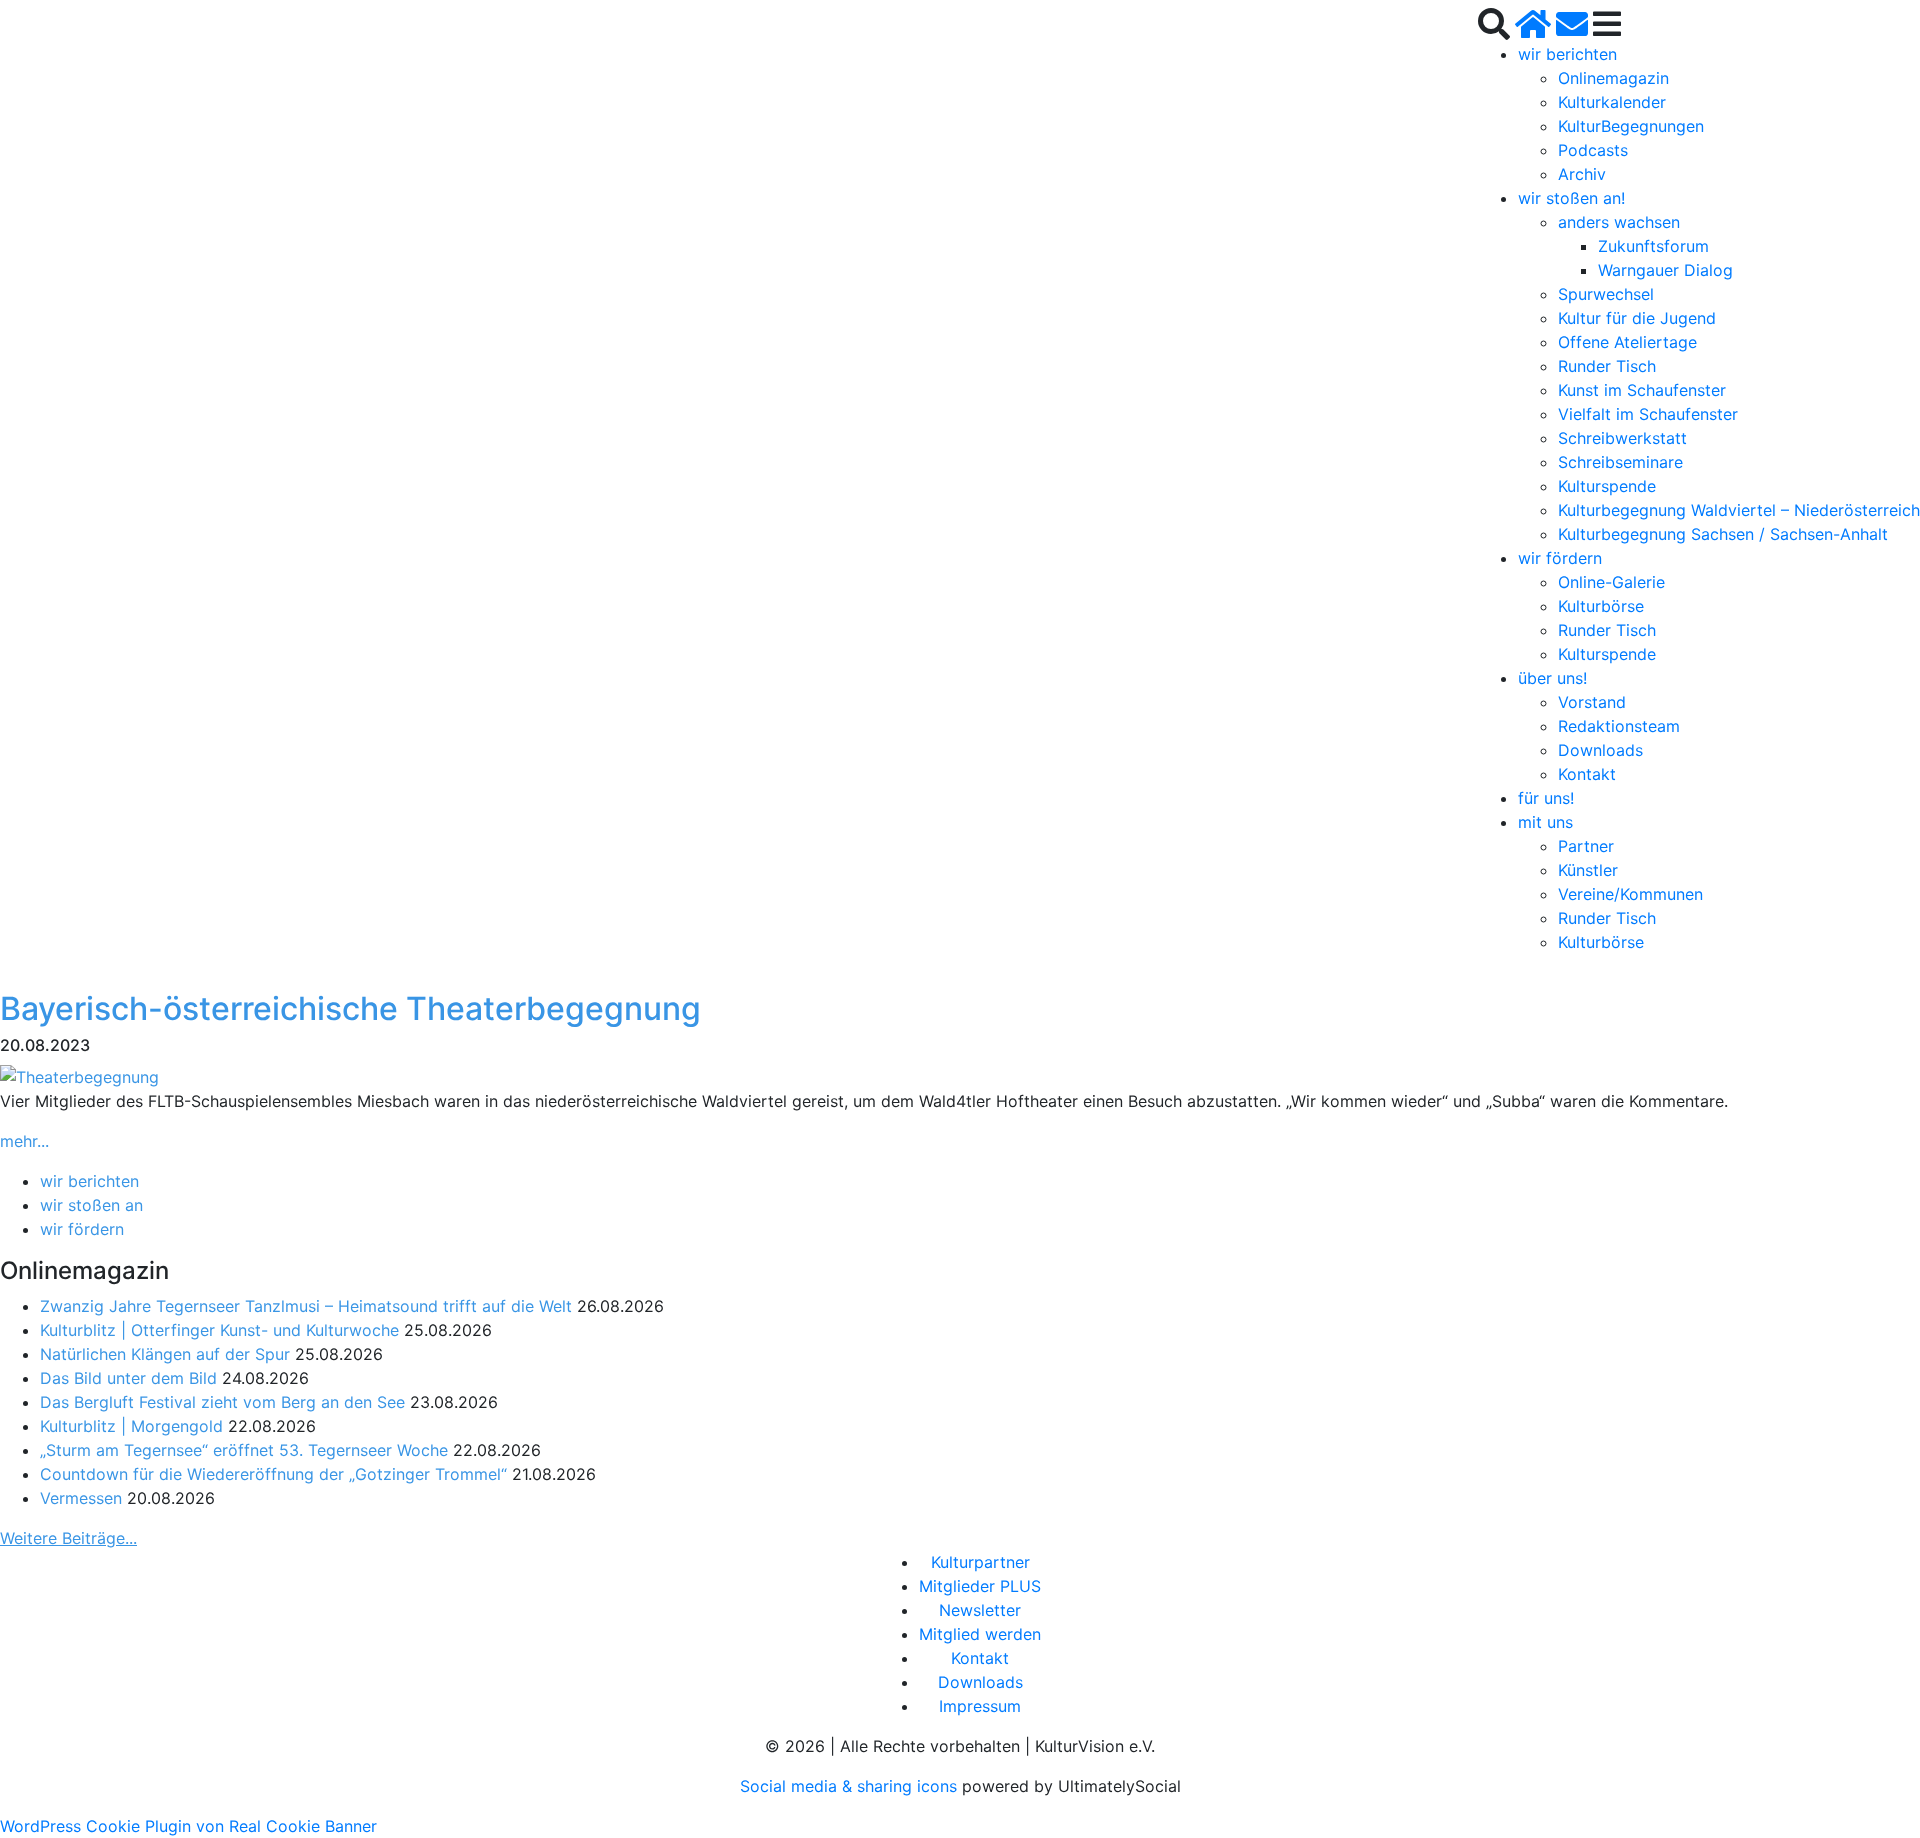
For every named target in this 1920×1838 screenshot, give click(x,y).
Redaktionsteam (1619, 726)
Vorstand (1592, 702)
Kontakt (1587, 774)
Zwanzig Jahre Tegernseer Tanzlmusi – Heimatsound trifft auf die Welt (306, 1306)
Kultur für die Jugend (1637, 318)
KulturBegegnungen (1631, 126)
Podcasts (1593, 150)
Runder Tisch (1607, 366)
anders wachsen (1619, 222)
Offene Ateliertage (1627, 342)
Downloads (1600, 750)
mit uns (1545, 822)
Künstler (1588, 870)
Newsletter (980, 1610)
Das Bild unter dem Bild (128, 1378)
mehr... (24, 1141)
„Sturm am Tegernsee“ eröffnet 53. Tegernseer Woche (244, 1450)
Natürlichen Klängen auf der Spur (165, 1354)
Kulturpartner (980, 1562)
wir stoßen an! (1571, 198)
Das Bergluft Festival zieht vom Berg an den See (222, 1402)
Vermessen (81, 1498)
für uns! (1546, 798)
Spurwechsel (1606, 294)
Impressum (980, 1706)
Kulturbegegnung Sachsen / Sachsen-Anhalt (1723, 534)
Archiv (1582, 174)
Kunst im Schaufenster (1642, 390)
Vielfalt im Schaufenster (1648, 414)
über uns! (1552, 678)
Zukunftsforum (1653, 246)
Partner (1586, 846)
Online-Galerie (1611, 582)
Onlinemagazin (1613, 78)
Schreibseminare (1620, 462)
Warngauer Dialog (1665, 270)
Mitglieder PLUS (980, 1586)
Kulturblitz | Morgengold (131, 1426)
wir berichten (1567, 54)
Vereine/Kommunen (1630, 894)
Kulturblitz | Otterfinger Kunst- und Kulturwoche (219, 1330)
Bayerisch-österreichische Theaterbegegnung (350, 1008)
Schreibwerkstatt (1622, 438)
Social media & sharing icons (851, 1786)
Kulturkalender (1612, 102)
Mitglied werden (980, 1634)
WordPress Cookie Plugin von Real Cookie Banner (188, 1826)
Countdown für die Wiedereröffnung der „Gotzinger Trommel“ (273, 1474)
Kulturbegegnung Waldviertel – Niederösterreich (1739, 510)
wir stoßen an (91, 1205)
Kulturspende (1607, 486)
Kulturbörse (1601, 606)
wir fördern (1560, 558)
